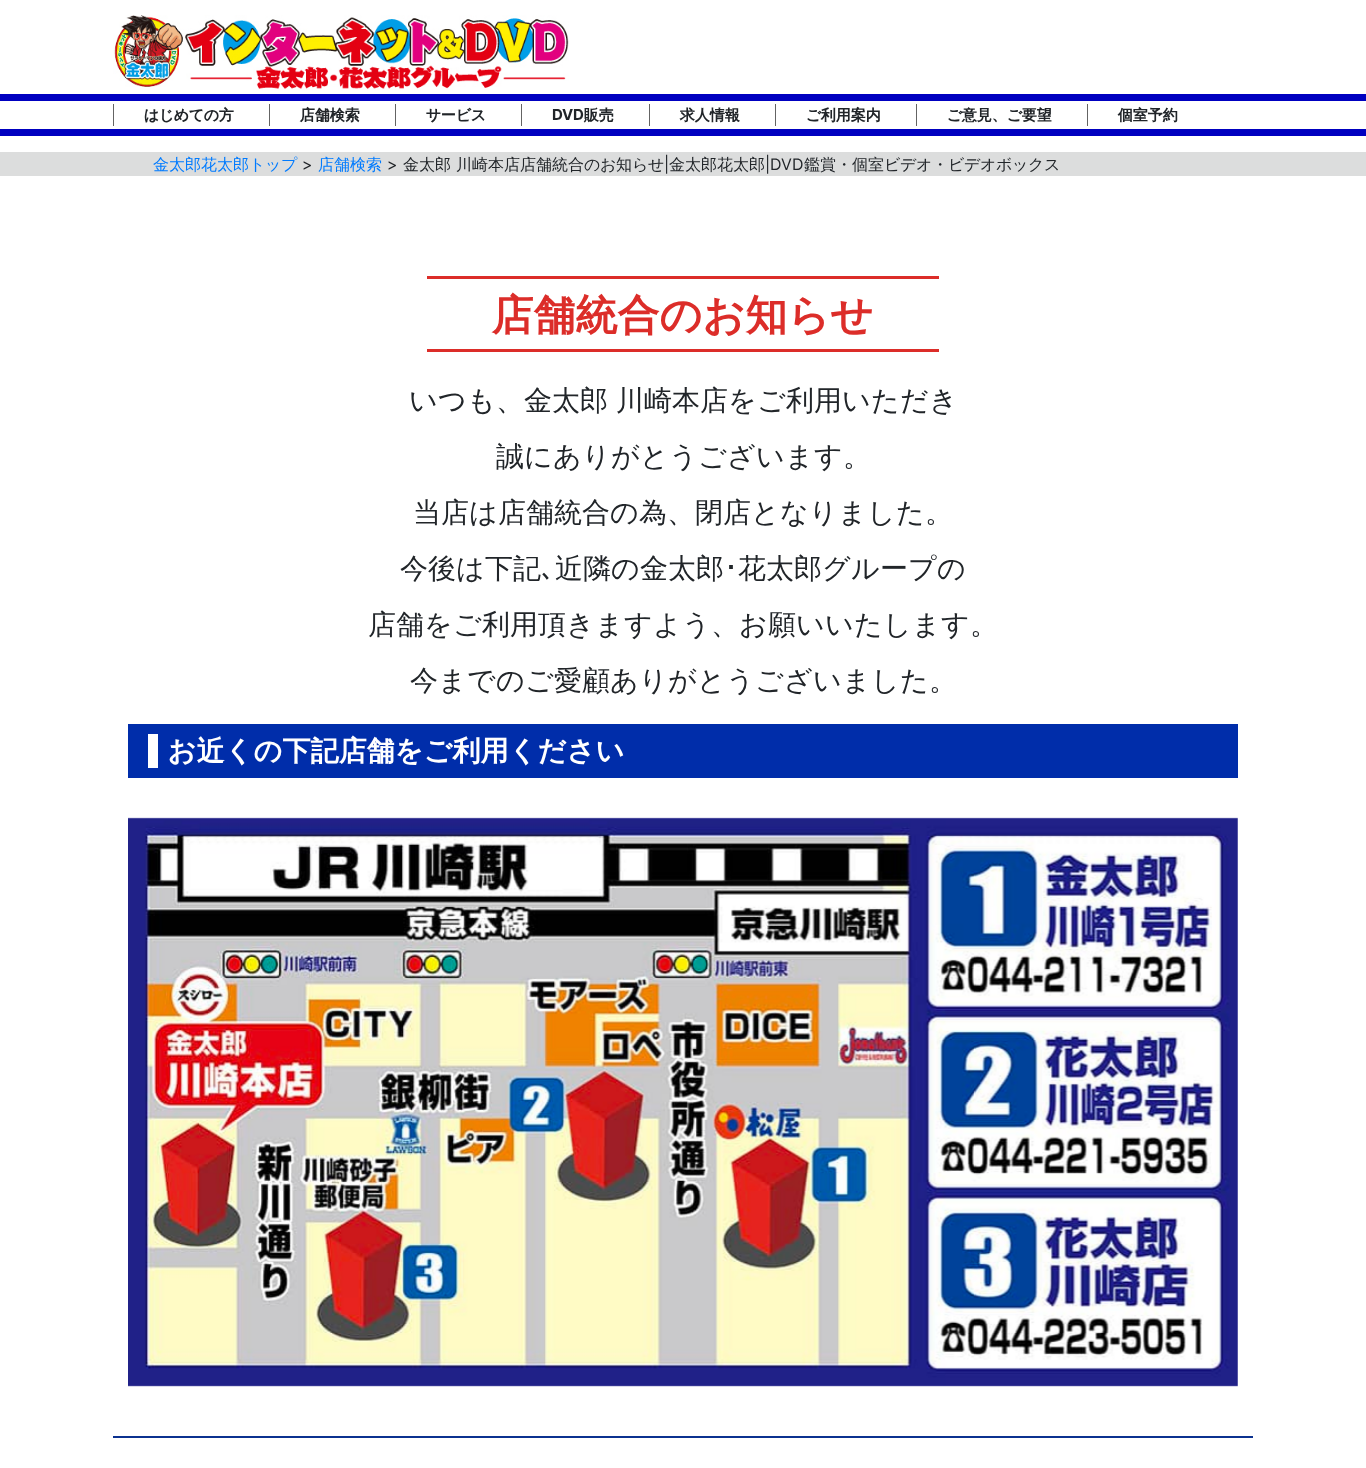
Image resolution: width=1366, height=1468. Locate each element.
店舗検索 (330, 114)
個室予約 (1148, 114)
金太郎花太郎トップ (225, 164)
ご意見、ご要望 (999, 114)
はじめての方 (189, 114)
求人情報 (710, 114)
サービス (456, 114)
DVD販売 (583, 114)
